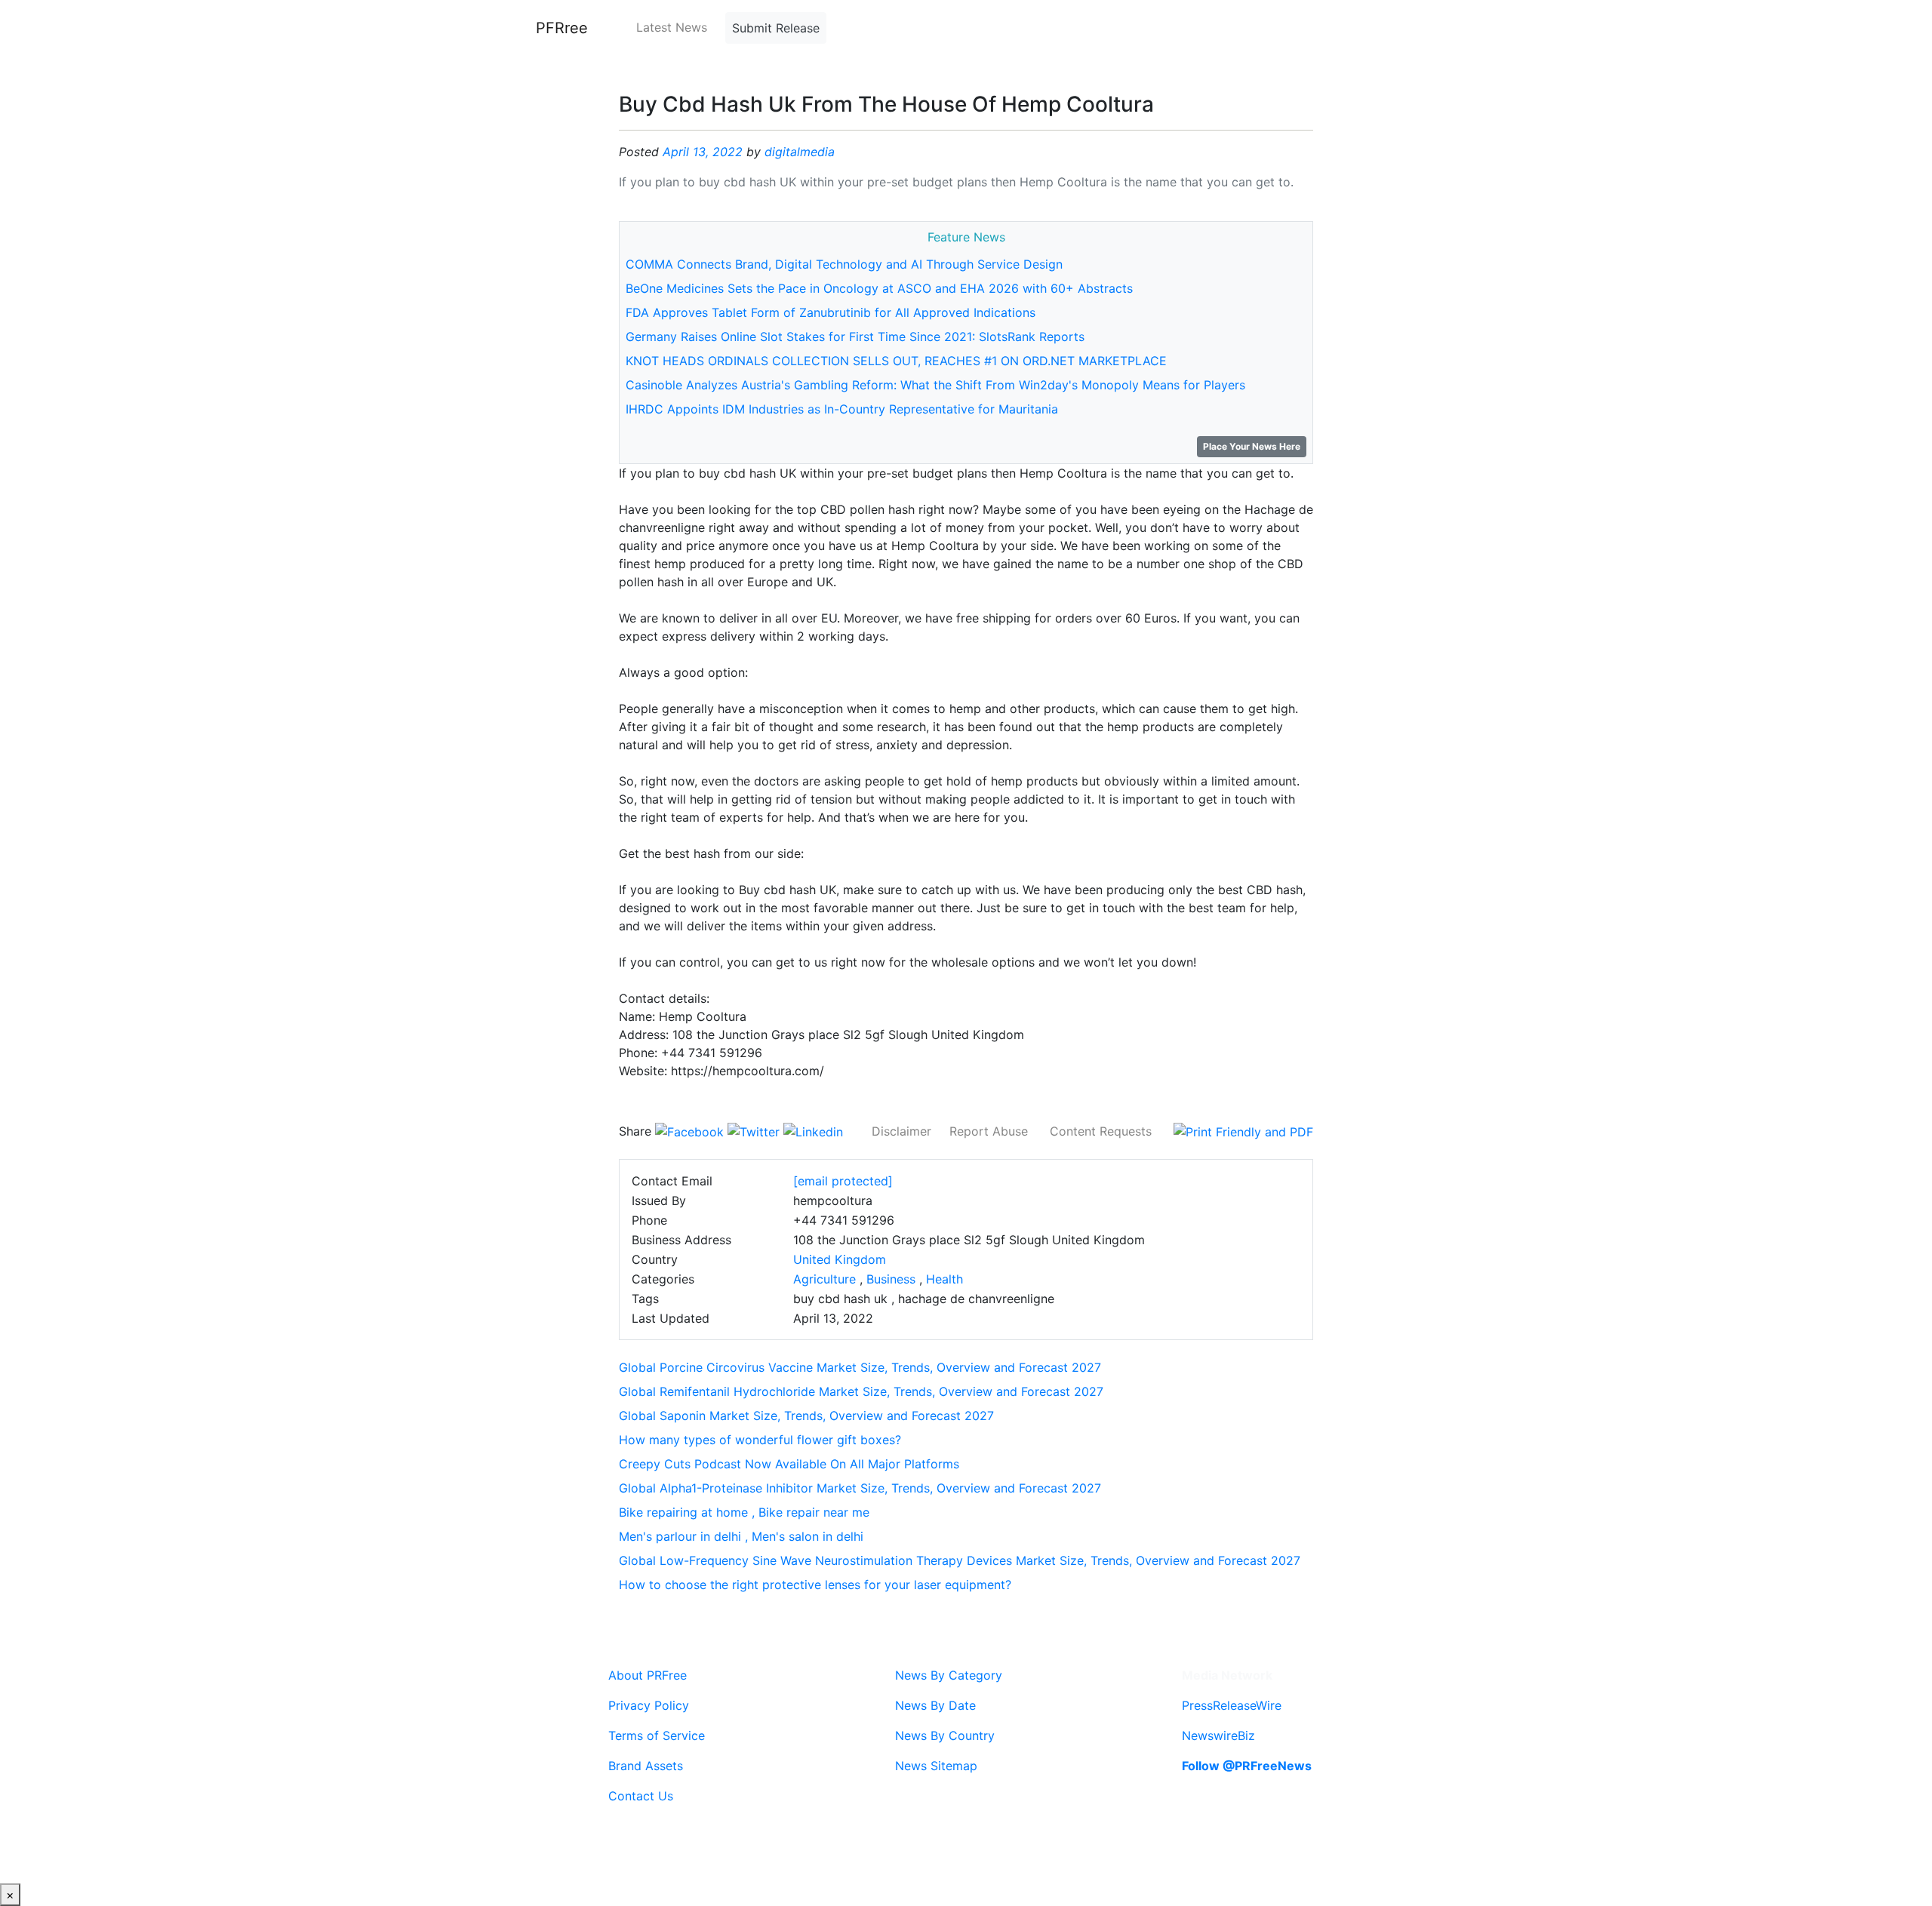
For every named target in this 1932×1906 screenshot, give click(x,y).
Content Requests (1101, 1131)
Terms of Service (657, 1735)
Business (891, 1279)
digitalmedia (800, 152)
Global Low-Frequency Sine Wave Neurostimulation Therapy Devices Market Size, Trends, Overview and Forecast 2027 (960, 1560)
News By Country (945, 1735)
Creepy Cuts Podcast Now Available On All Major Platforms (789, 1464)
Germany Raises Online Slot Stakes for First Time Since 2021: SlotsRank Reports (855, 337)
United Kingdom (840, 1259)
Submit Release (776, 28)
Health (944, 1279)
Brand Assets (646, 1766)
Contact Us (641, 1796)
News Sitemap (936, 1766)
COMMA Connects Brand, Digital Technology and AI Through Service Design (844, 264)
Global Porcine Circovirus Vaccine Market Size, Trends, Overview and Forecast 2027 (860, 1367)
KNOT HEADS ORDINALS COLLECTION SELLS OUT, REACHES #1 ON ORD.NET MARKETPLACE (896, 361)
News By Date (935, 1705)
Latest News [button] (672, 27)
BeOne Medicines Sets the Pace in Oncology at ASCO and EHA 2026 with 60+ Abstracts (879, 288)
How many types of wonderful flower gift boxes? (760, 1440)
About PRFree (648, 1675)
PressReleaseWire (1232, 1705)
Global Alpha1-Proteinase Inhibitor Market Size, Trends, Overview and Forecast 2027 (860, 1488)
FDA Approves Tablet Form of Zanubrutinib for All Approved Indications (831, 312)
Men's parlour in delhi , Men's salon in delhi (741, 1536)
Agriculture (824, 1279)
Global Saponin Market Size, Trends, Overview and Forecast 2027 (806, 1416)
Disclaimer (901, 1131)
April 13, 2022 (703, 152)
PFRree (562, 28)
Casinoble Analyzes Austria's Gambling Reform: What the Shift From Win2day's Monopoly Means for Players (935, 385)
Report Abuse (989, 1131)
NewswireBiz (1218, 1735)
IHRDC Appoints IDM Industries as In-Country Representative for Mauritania (842, 409)
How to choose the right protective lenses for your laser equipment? (815, 1585)
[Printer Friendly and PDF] (1243, 1131)
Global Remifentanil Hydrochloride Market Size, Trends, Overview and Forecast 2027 (861, 1391)
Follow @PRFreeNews (1247, 1766)
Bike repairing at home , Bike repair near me (744, 1512)
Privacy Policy (649, 1705)
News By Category (949, 1675)
